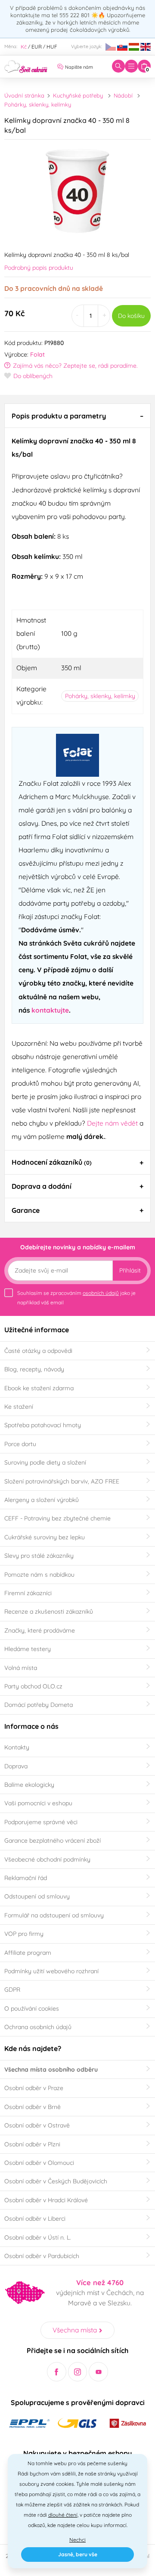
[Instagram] (78, 2372)
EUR (37, 47)
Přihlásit (130, 1270)
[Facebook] (57, 2372)
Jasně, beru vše (78, 2554)
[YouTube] (98, 2372)
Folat (37, 354)
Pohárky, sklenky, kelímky (38, 104)
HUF (52, 47)
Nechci (77, 2540)
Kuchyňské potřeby (78, 95)
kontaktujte (50, 1010)
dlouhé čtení (63, 2515)
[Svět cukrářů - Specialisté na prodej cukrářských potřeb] (26, 66)
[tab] (77, 415)
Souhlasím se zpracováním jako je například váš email (76, 1298)
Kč (24, 47)
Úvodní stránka (24, 95)
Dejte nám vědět (112, 1123)
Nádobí (123, 95)
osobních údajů (101, 1293)
